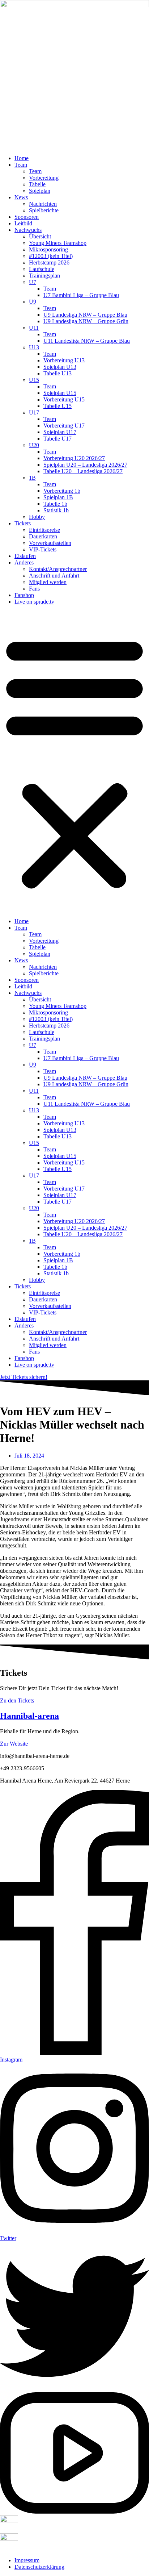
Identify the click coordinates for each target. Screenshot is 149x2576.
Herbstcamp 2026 (49, 262)
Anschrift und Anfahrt (54, 576)
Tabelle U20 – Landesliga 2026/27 (83, 471)
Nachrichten (43, 204)
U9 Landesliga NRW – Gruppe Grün (86, 321)
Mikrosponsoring (48, 249)
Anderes (24, 562)
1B (32, 478)
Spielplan (40, 191)
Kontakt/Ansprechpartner (58, 569)
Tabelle (37, 184)
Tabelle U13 (58, 373)
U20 (34, 445)
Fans (34, 589)
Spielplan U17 (60, 432)
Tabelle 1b (55, 504)
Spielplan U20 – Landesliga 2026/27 (85, 465)
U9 (33, 302)
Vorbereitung (44, 178)
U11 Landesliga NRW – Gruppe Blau (87, 341)
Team (21, 165)
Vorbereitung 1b (62, 491)
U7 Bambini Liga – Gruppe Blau (81, 295)
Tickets (23, 523)
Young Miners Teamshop (58, 243)
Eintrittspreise (44, 530)
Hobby (37, 517)
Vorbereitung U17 (64, 426)
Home (22, 158)
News (21, 197)
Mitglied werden (48, 582)
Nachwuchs (28, 230)
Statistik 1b (56, 510)
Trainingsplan (44, 276)
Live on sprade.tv (34, 602)
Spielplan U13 (60, 367)
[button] (74, 762)
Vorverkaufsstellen (50, 543)
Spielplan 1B (58, 497)
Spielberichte (44, 210)
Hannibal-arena (29, 1716)
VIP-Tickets (43, 549)
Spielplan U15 (60, 393)
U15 (34, 380)
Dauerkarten (43, 536)
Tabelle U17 (58, 439)
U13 (34, 347)
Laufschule (42, 269)
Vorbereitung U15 (64, 399)
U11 (34, 328)
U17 (34, 412)
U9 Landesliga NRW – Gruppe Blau (85, 315)
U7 (33, 282)
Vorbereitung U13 (64, 360)
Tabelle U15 (58, 406)
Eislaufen (25, 556)
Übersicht (40, 236)
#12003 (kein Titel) (51, 256)
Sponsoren (27, 217)
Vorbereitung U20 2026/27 (74, 458)
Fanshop (24, 595)
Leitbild (23, 223)
